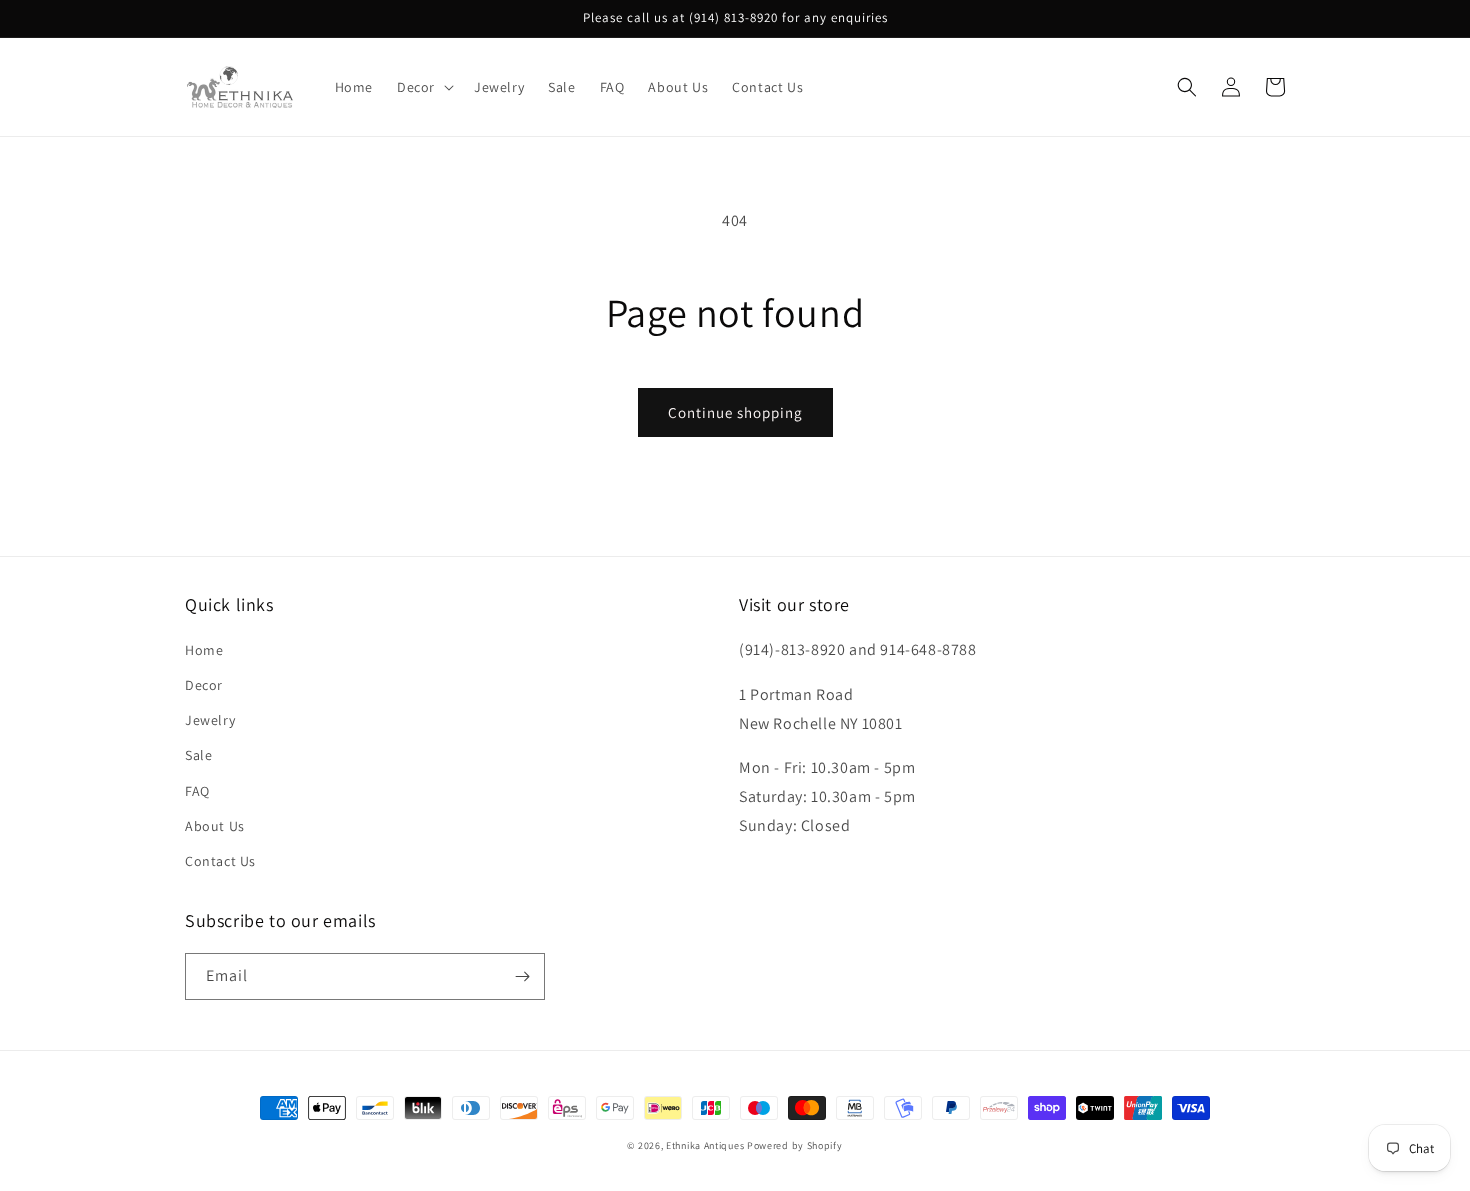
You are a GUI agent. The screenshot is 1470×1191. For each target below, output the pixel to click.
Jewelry (210, 720)
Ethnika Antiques (705, 1145)
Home (204, 650)
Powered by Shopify (795, 1145)
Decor (204, 685)
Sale (198, 755)
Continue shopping (735, 412)
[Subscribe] (522, 976)
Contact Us (220, 861)
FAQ (197, 791)
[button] (423, 87)
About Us (215, 826)
